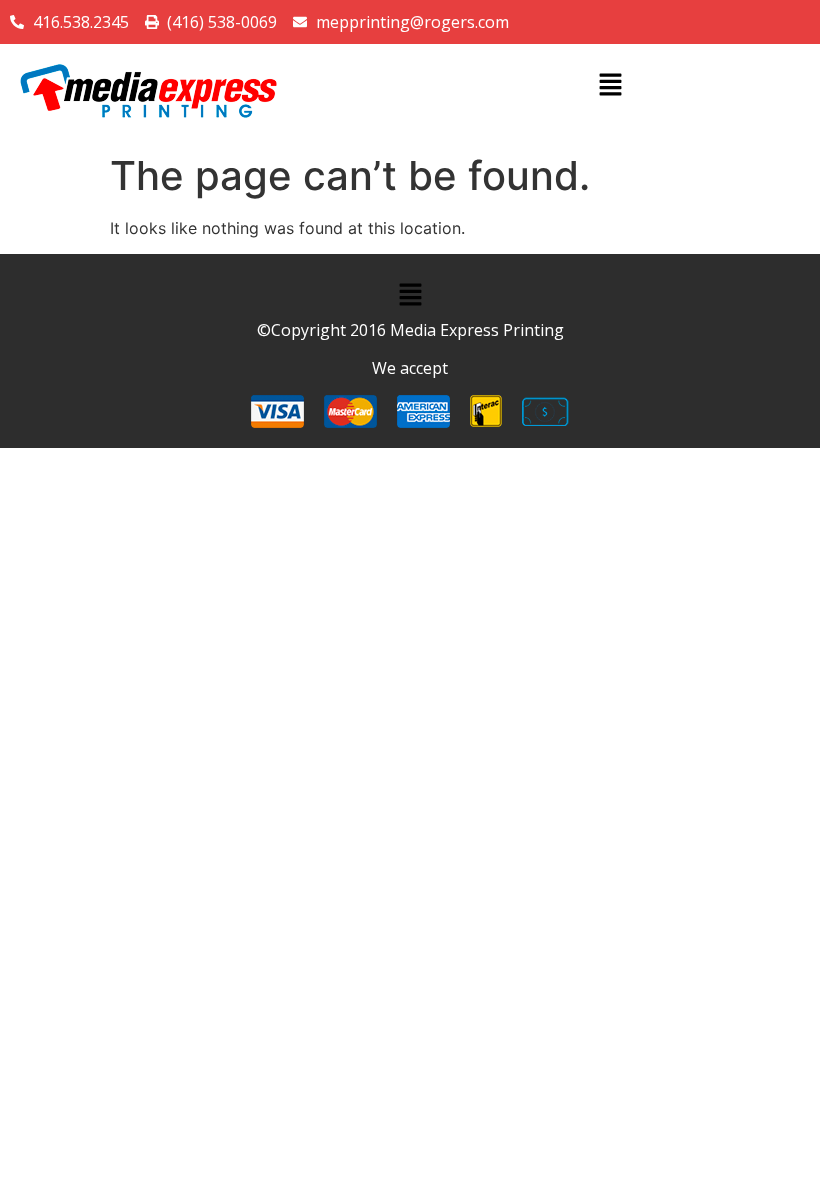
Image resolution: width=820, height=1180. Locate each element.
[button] (610, 85)
